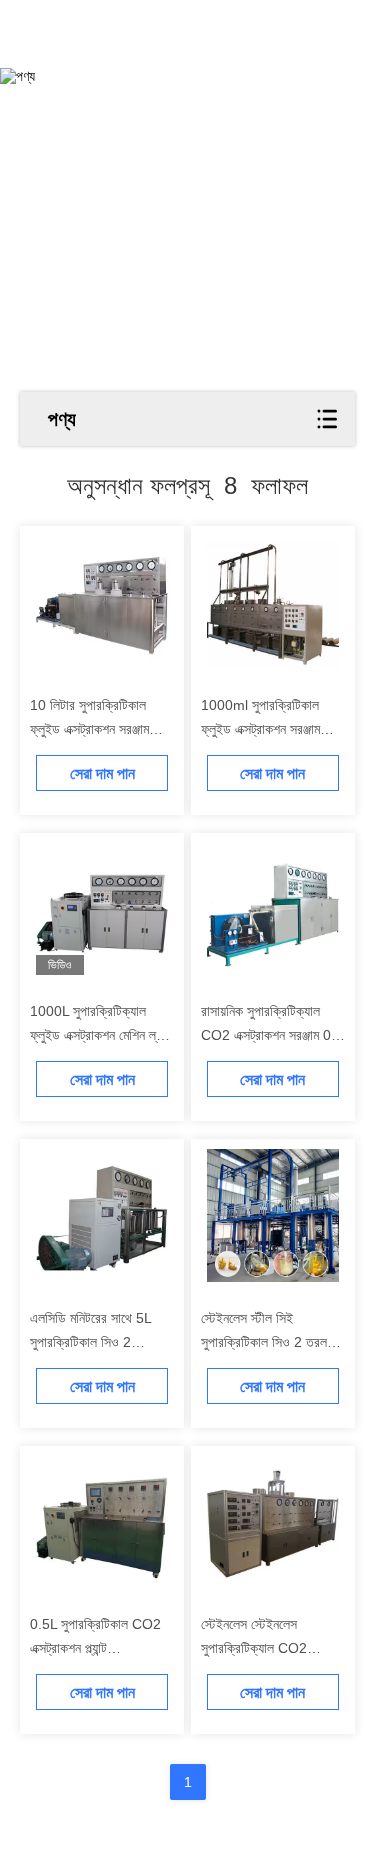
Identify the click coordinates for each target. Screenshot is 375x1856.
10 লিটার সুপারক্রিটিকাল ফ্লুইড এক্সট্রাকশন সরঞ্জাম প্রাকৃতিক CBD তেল (89, 729)
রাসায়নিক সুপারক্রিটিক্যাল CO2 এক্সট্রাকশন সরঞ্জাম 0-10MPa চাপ (268, 1035)
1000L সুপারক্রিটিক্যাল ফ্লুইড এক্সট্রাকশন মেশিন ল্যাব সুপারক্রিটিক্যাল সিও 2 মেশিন (100, 1035)
